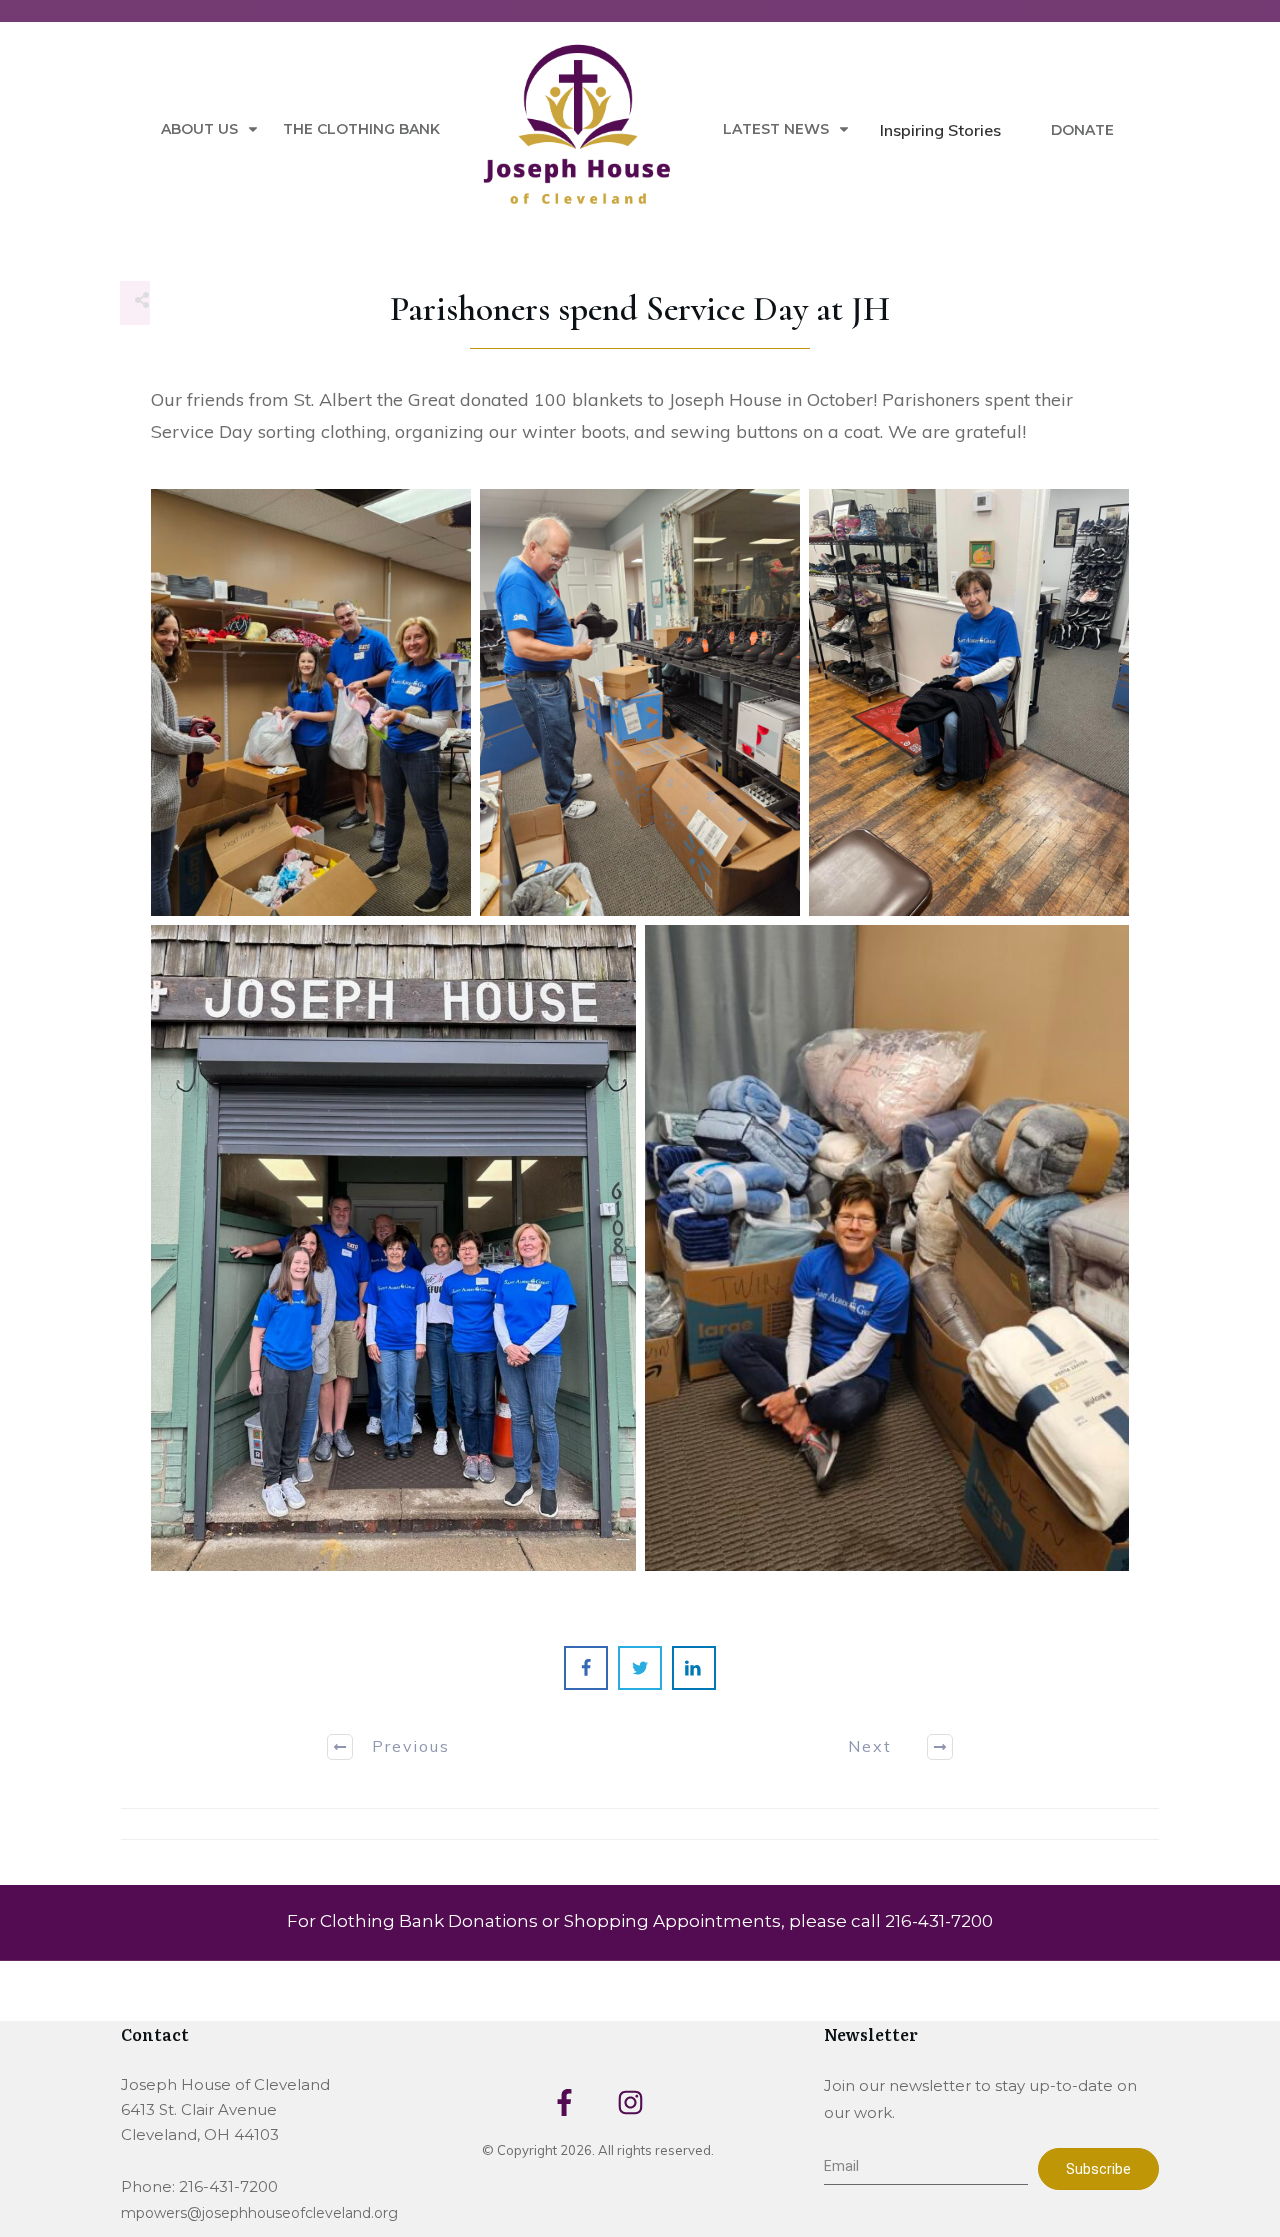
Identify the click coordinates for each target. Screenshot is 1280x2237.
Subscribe (1098, 2169)
